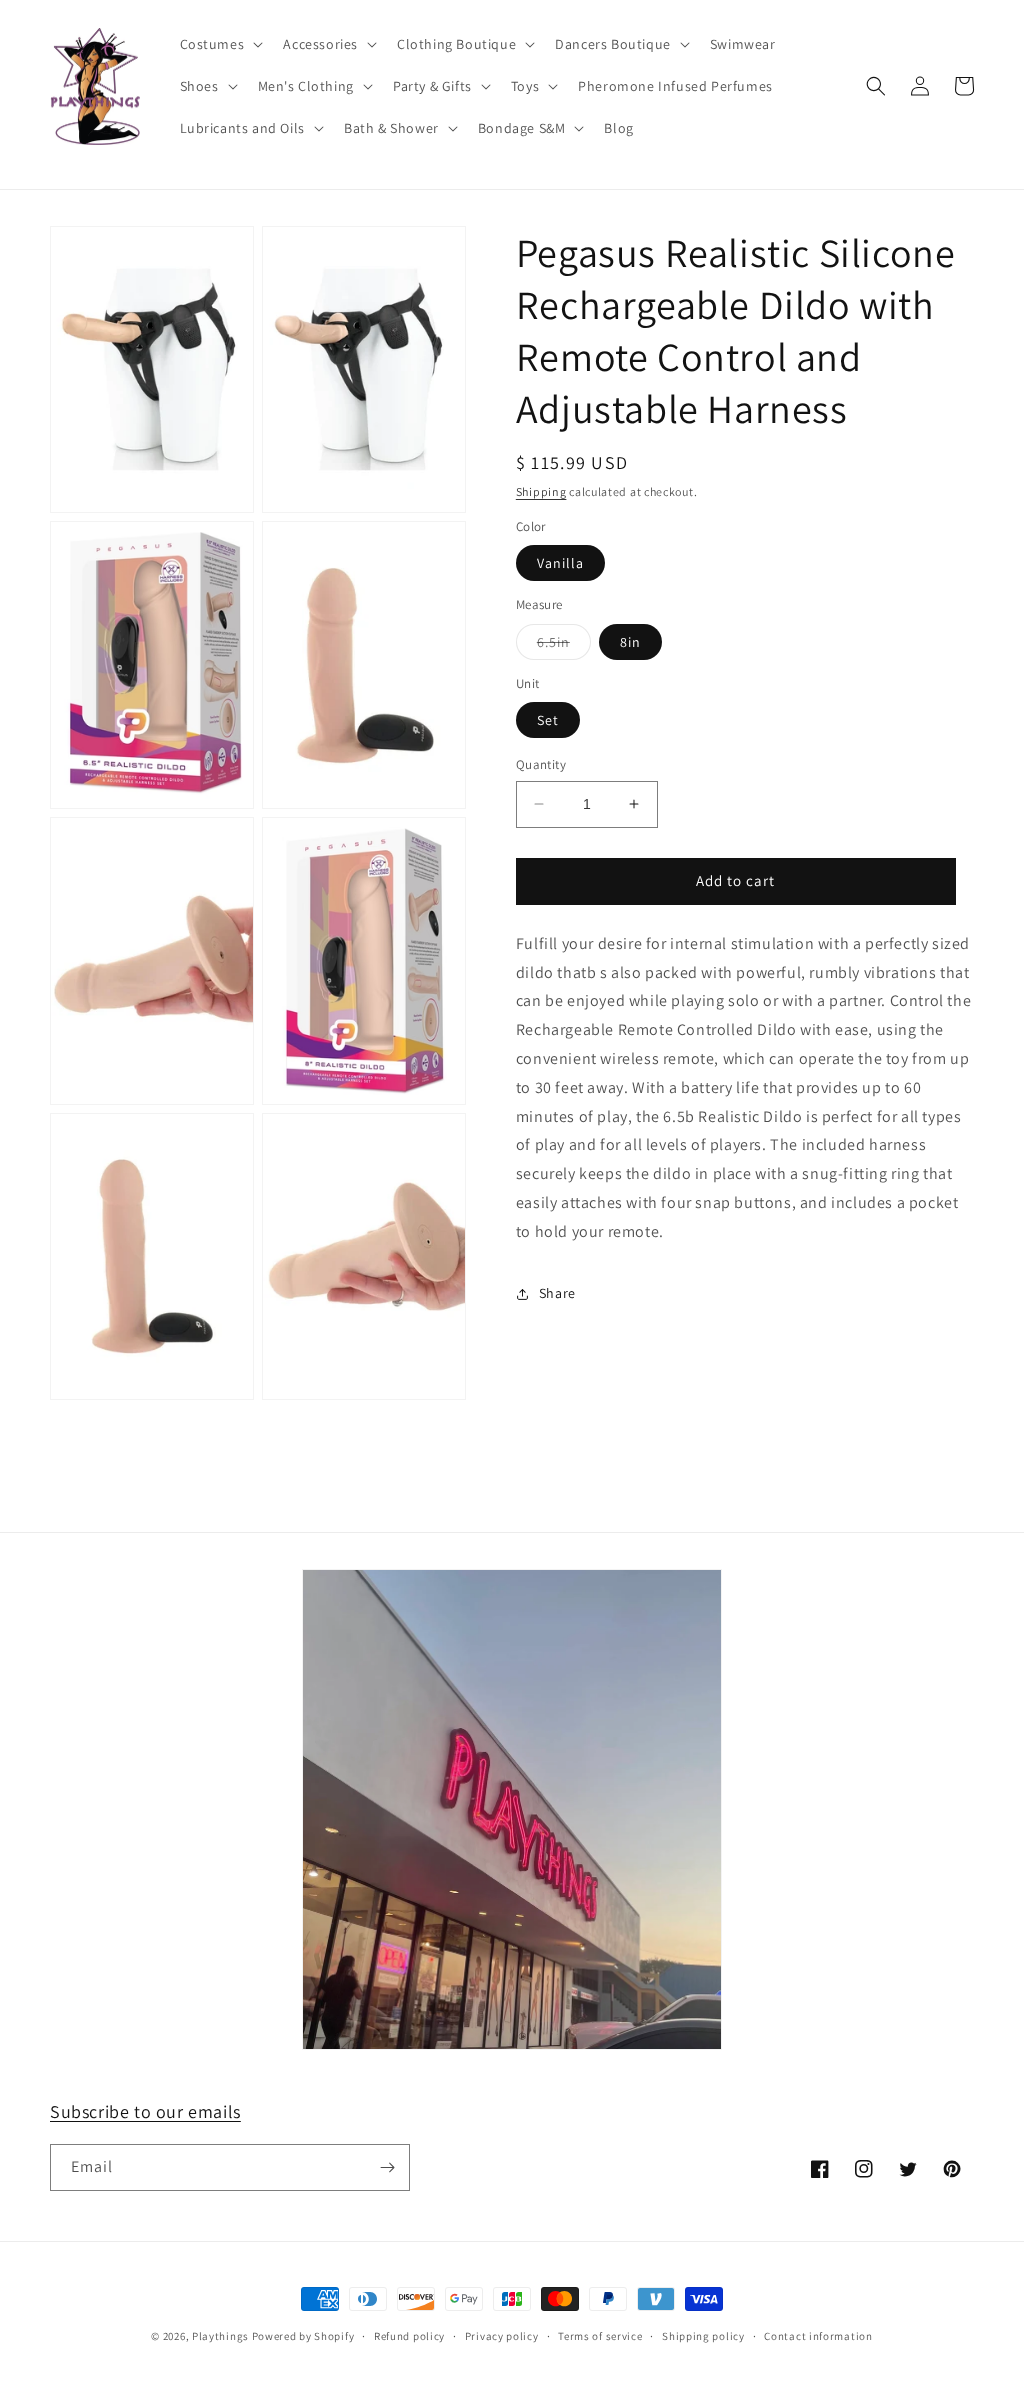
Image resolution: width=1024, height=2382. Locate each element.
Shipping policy (703, 2336)
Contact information (818, 2336)
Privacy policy (502, 2336)
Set (548, 720)
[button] (220, 44)
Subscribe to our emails (145, 2111)
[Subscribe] (387, 2167)
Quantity (541, 764)
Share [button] (557, 1293)
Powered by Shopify (303, 2336)
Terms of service (600, 2336)
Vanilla (560, 563)
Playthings (220, 2336)
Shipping (541, 491)
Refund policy (409, 2336)
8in (630, 642)
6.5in (564, 646)
